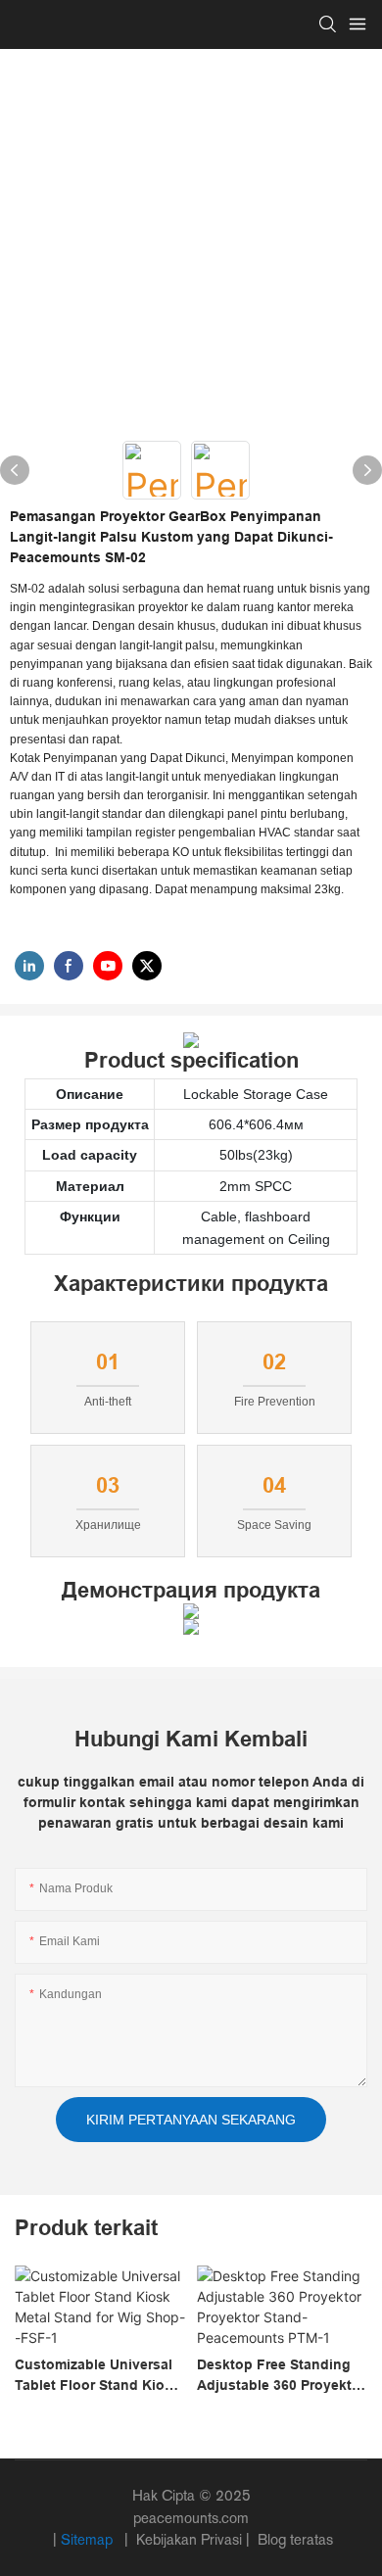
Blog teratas (293, 2539)
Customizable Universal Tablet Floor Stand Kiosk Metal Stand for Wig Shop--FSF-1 (97, 2376)
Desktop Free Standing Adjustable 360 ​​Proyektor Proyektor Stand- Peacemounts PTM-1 (281, 2376)
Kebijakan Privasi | (193, 2539)
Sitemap (89, 2539)
